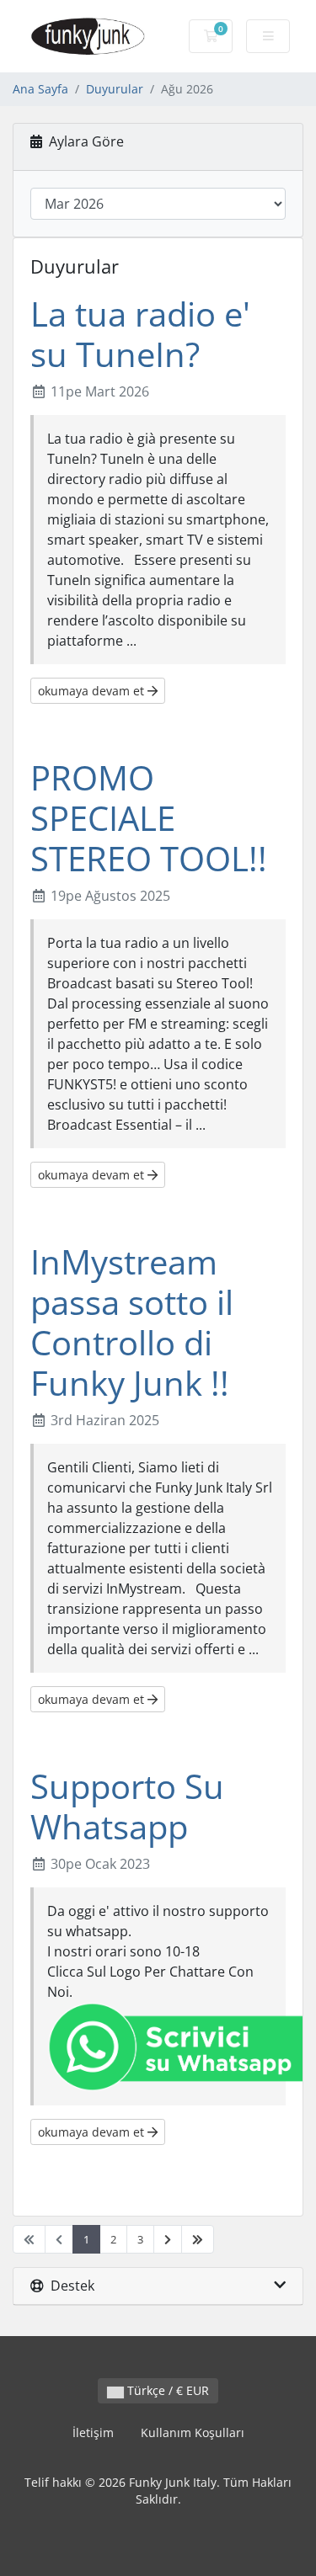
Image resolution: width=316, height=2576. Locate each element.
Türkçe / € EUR (166, 2390)
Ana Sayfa (40, 89)
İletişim (93, 2432)
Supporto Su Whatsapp (127, 1806)
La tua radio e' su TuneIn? (140, 334)
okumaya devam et (93, 691)
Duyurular (115, 89)
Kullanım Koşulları (193, 2432)
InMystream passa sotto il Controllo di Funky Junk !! (132, 1322)
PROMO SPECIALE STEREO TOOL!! (149, 818)
